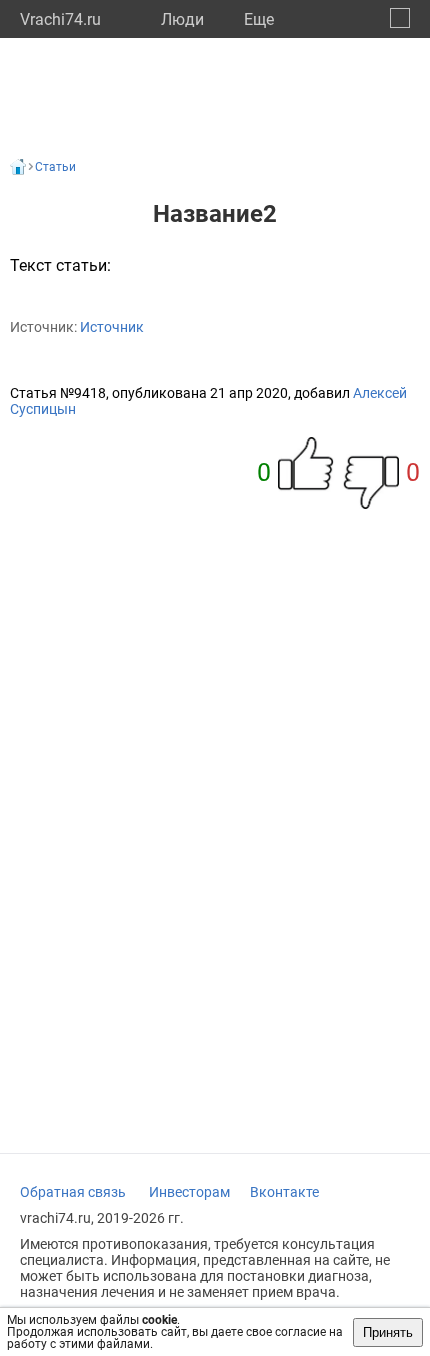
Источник (112, 327)
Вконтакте (284, 1192)
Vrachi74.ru (60, 19)
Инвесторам (189, 1192)
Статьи (55, 167)
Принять (388, 1332)
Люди (182, 19)
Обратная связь (73, 1192)
